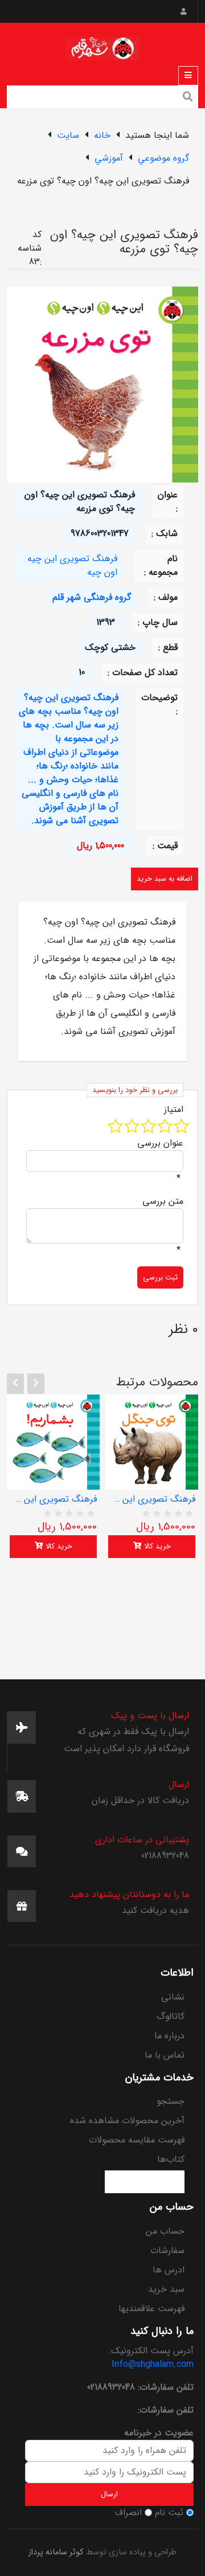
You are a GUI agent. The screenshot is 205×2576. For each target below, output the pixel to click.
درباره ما (169, 2036)
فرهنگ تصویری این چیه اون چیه (72, 565)
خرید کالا (58, 1546)
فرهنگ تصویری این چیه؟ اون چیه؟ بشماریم (53, 1499)
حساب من (165, 2231)
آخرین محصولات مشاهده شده (127, 2121)
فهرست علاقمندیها (151, 2309)
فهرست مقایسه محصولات (137, 2140)
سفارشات (167, 2250)
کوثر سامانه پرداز (56, 2552)
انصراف (128, 2513)
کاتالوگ (171, 2016)
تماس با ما (165, 2055)
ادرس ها (169, 2270)
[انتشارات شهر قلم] (102, 46)
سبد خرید (166, 2289)
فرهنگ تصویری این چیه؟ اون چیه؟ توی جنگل (152, 1499)
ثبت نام (169, 2513)
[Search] (188, 98)
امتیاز (174, 1110)
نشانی (173, 1997)
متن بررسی (163, 1201)
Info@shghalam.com (153, 2364)
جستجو (171, 2101)
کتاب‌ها (171, 2159)
